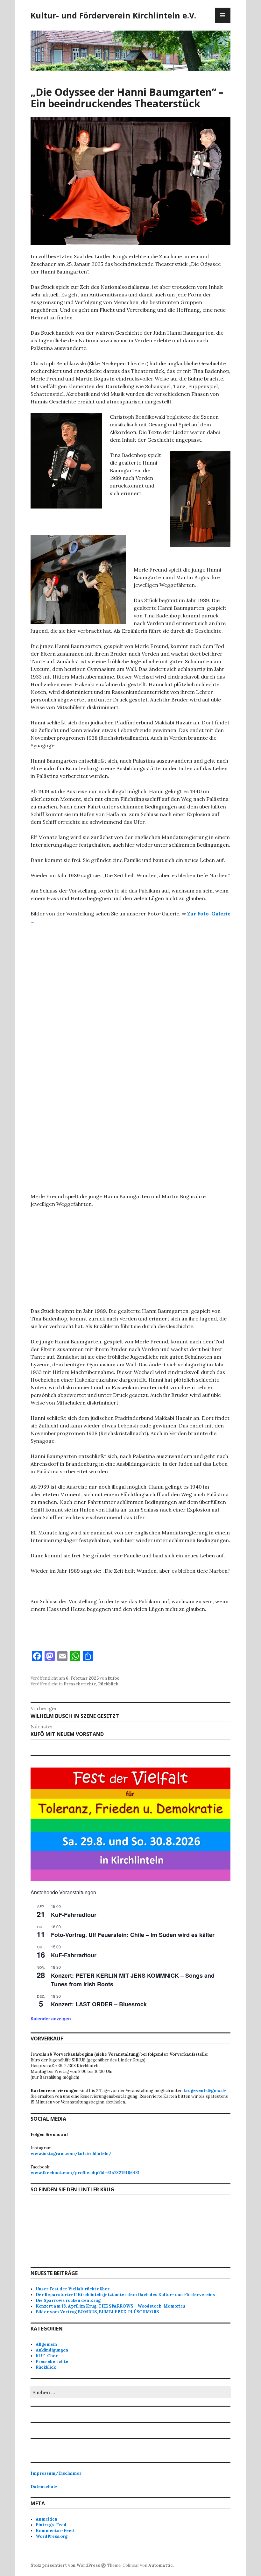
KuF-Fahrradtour (74, 1915)
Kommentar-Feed (55, 2531)
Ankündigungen (52, 2350)
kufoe (114, 1678)
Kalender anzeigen (51, 2018)
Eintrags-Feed (51, 2525)
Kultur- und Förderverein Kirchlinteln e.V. (113, 15)
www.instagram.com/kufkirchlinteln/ (71, 2154)
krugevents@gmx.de (205, 2091)
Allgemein (46, 2344)
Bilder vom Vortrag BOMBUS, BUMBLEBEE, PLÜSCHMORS (97, 2312)
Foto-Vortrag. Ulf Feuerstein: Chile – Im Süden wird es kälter (133, 1935)
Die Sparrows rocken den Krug (68, 2300)
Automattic (161, 2565)
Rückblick (108, 1684)
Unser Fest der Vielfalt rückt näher (73, 2289)
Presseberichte (80, 1684)
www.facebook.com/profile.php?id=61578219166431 (85, 2173)
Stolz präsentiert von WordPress (65, 2565)
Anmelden (46, 2519)
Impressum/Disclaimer (56, 2473)
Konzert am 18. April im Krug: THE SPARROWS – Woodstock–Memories (110, 2306)
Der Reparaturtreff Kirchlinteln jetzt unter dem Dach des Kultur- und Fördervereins (125, 2295)
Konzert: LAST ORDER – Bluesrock (99, 2004)
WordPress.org (52, 2536)
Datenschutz (44, 2487)
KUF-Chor (47, 2356)
